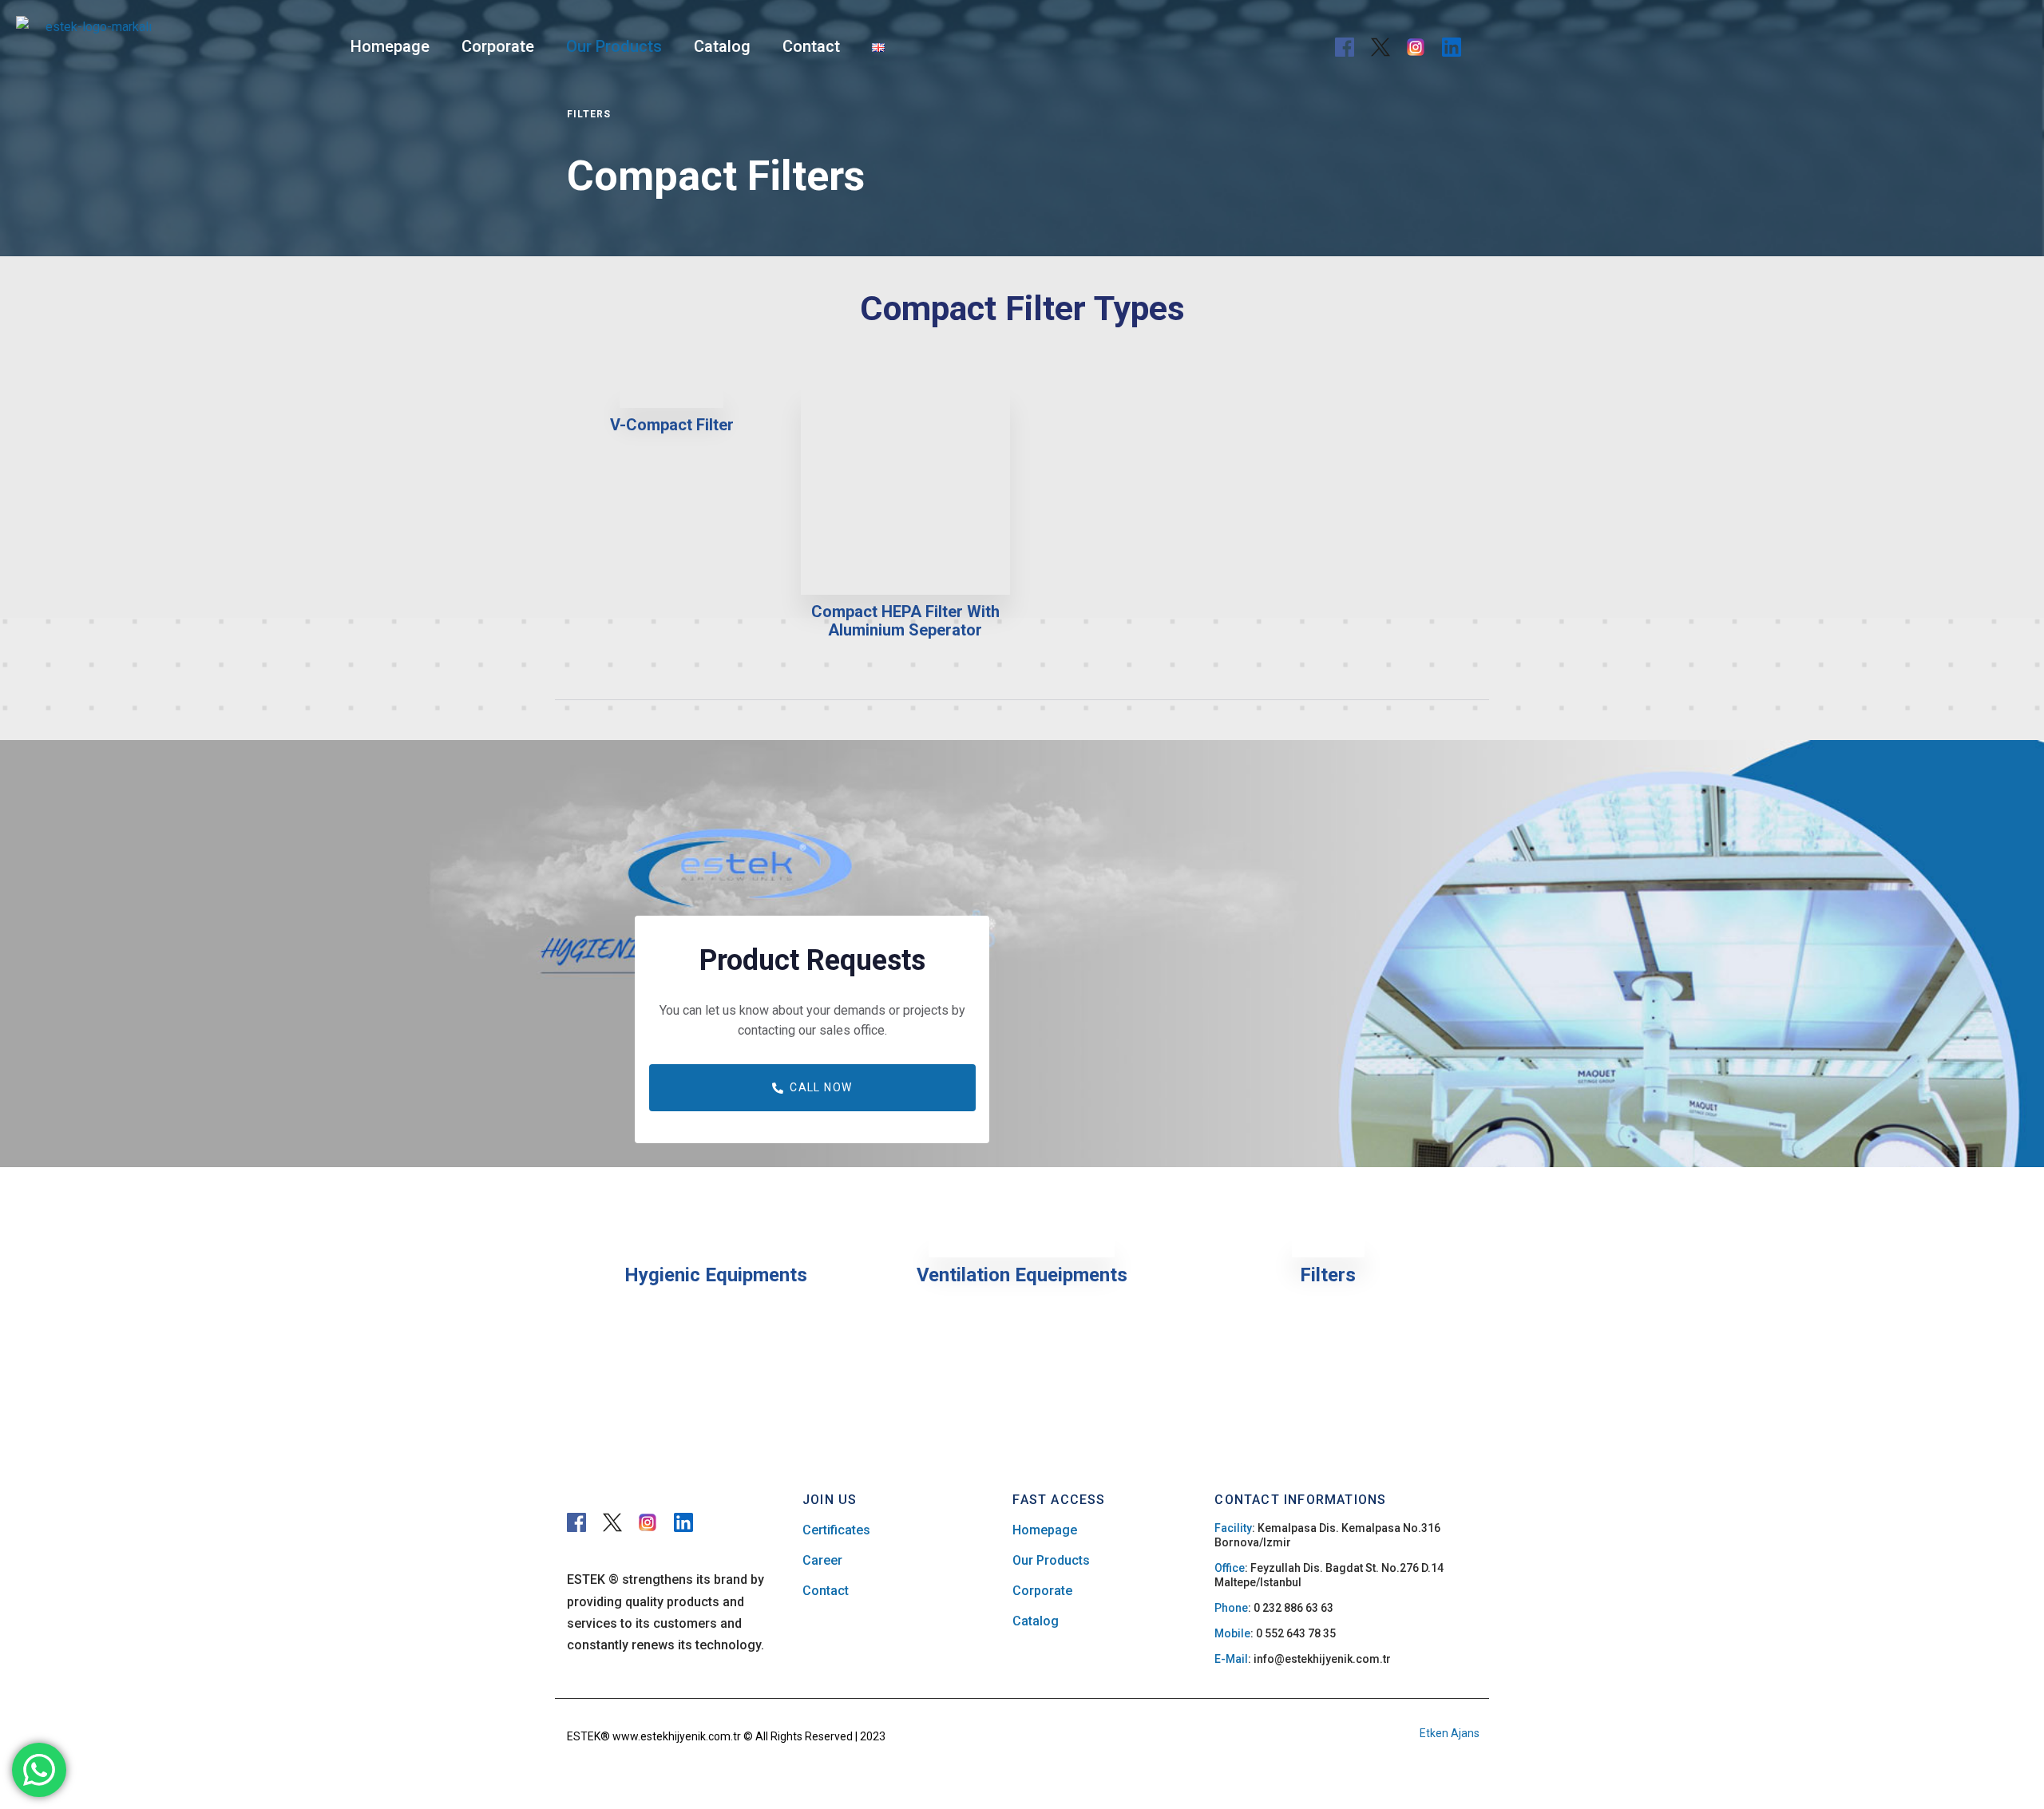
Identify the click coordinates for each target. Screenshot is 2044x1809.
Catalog (722, 46)
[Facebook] (1345, 47)
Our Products (614, 46)
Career (822, 1560)
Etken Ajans (1450, 1733)
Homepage (390, 46)
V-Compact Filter (672, 425)
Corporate (498, 46)
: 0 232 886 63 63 (1274, 1608)
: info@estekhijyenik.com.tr (1303, 1659)
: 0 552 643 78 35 (1275, 1633)
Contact (811, 46)
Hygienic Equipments (716, 1275)
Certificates (836, 1530)
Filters (1328, 1275)
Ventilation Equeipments (1022, 1275)
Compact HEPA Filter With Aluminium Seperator (905, 621)
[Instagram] (1416, 47)
